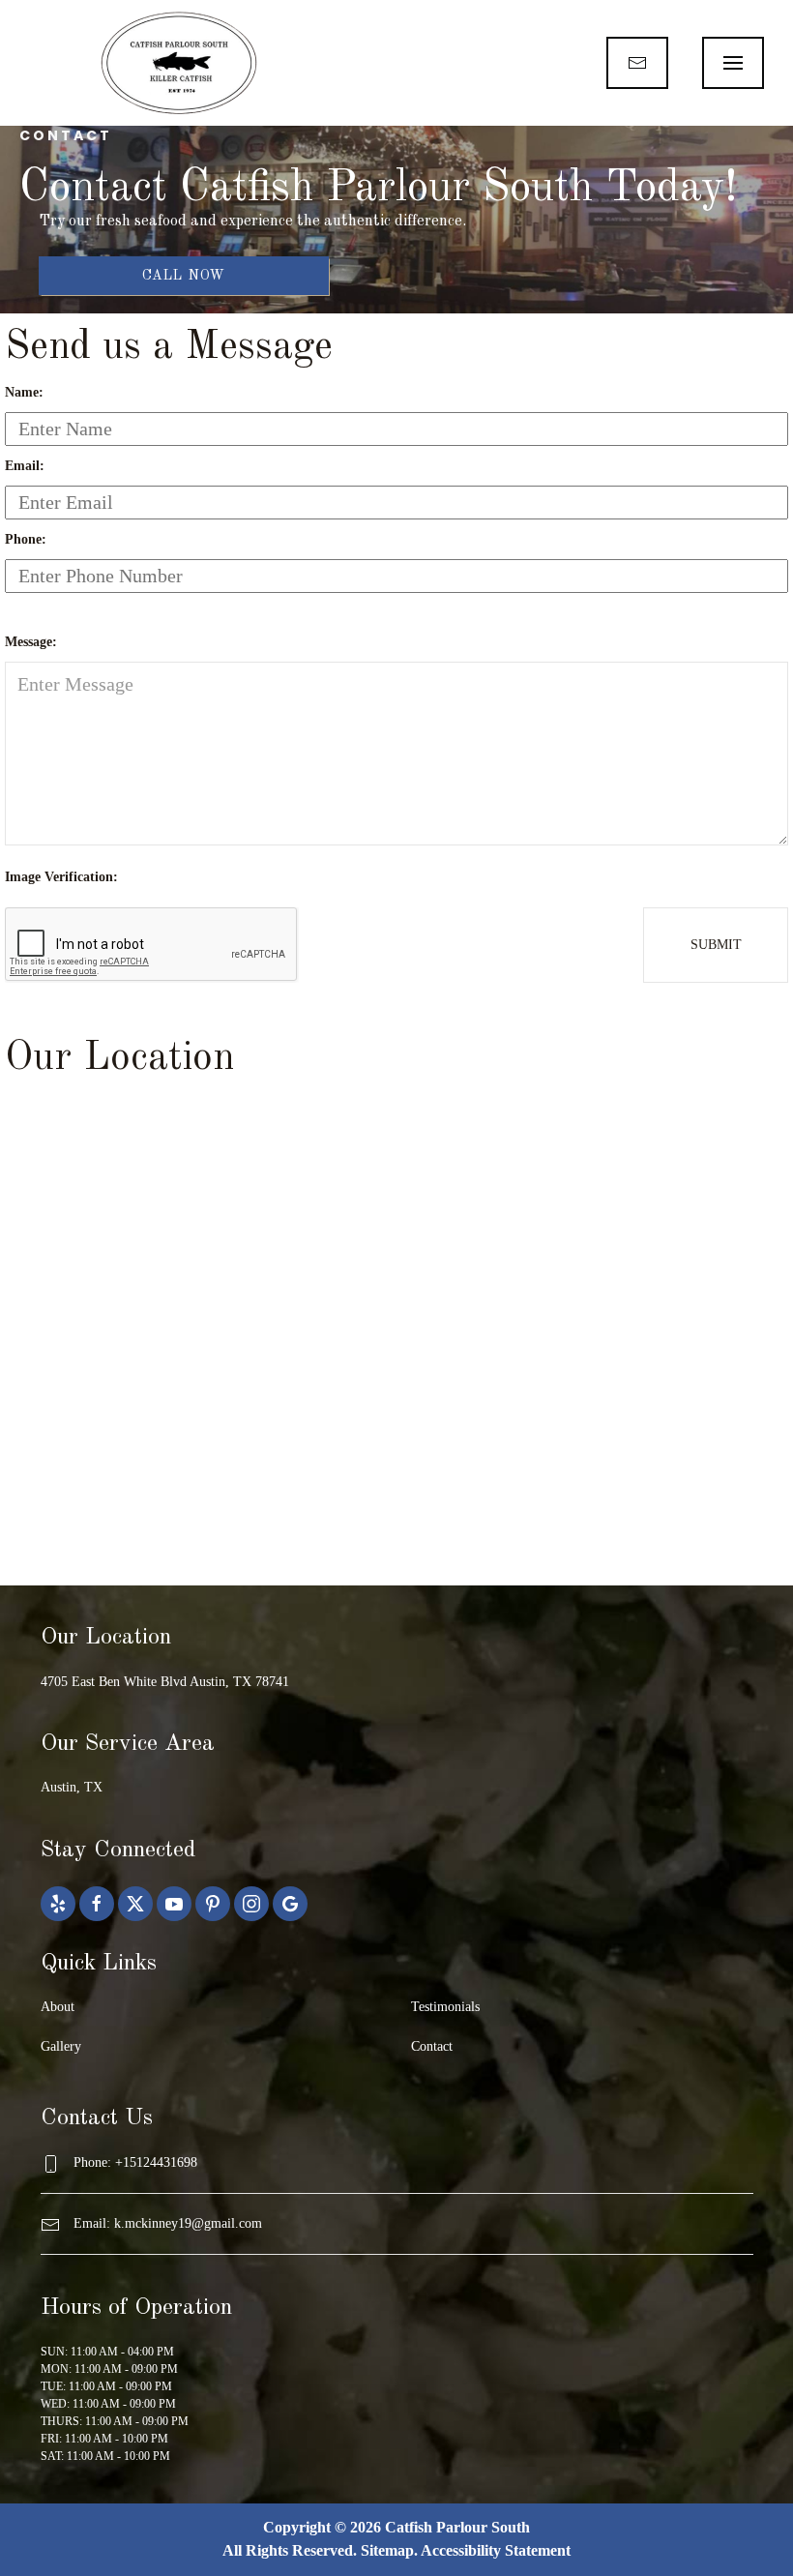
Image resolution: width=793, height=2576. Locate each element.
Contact (432, 2046)
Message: (31, 642)
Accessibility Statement (496, 2550)
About (58, 2007)
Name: (24, 392)
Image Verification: (61, 877)
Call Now (184, 276)
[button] (733, 63)
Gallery (61, 2046)
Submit (716, 945)
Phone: (26, 539)
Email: (25, 466)
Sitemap (387, 2550)
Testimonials (445, 2007)
